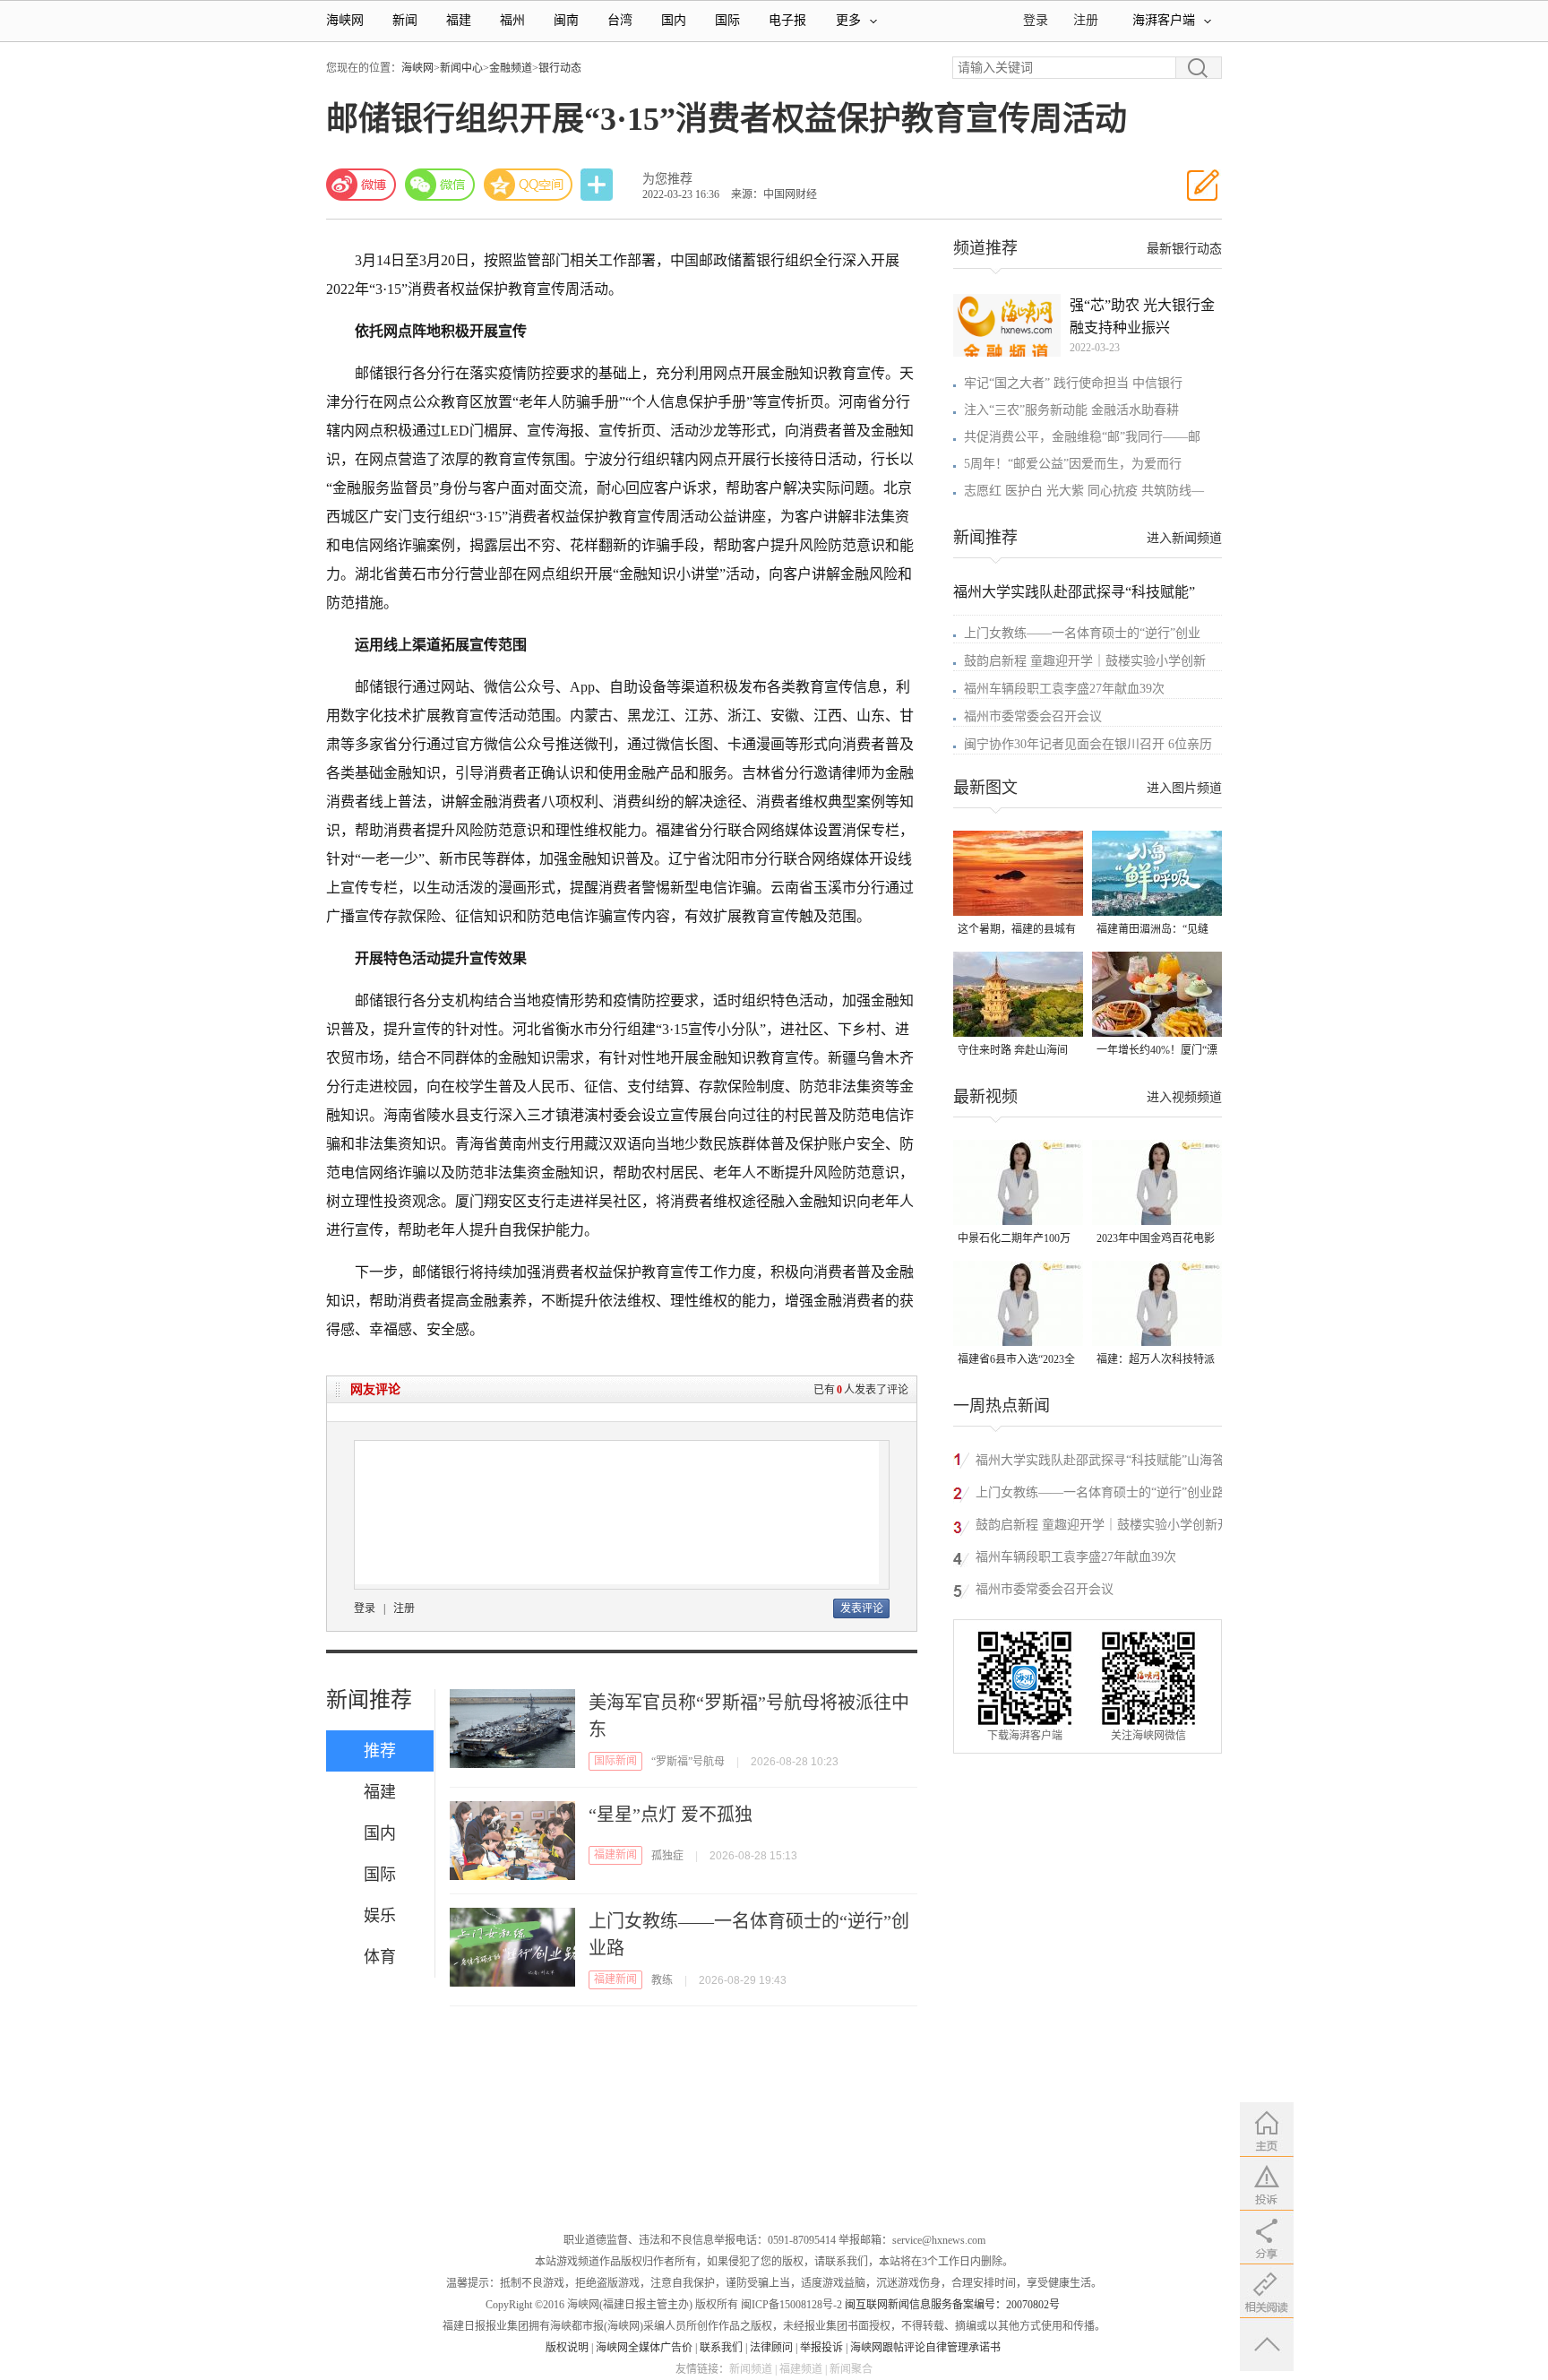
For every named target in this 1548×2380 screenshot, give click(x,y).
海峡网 (345, 20)
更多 (848, 20)
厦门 (469, 1201)
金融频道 (511, 68)
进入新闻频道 (1184, 538)
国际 (727, 20)
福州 (512, 20)
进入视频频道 (1184, 1097)
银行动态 (560, 68)
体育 (380, 1957)
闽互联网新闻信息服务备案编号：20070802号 (952, 2305)
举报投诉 (821, 2348)
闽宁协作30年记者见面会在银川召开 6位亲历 (1088, 744)
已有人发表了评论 (861, 1390)
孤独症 (667, 1856)
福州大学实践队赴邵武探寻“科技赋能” (1074, 592)
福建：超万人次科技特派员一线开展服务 (1156, 1361)
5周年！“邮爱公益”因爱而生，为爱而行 (1073, 464)
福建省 (677, 830)
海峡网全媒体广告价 (644, 2348)
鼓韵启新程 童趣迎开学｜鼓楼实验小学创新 (1085, 661)
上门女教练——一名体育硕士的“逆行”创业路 (1100, 1492)
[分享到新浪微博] (361, 185)
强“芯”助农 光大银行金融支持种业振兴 (1142, 316)
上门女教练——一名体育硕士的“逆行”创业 (1082, 633)
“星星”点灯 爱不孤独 (671, 1815)
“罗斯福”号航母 (688, 1762)
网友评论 (375, 1389)
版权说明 (567, 2348)
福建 (459, 20)
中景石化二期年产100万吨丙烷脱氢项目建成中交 (1017, 1240)
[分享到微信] (440, 185)
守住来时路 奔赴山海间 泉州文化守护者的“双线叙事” (1014, 1052)
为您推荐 (667, 179)
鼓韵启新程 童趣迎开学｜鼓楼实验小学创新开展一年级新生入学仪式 (1103, 1527)
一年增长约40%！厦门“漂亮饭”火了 (1157, 1052)
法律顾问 (771, 2348)
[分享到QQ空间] (529, 185)
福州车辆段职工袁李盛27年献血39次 (1064, 689)
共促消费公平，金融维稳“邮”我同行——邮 (1082, 437)
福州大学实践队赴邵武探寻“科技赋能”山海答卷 (1100, 1463)
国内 (674, 20)
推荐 (380, 1751)
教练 (662, 1980)
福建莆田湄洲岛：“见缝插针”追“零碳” (1152, 931)
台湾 (620, 20)
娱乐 (380, 1916)
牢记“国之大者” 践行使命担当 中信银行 (1073, 383)
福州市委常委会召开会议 (1033, 716)
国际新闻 (615, 1761)
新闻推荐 (369, 1700)
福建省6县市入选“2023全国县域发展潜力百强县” (1016, 1361)
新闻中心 (461, 68)
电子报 (787, 20)
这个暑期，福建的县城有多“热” (1017, 931)
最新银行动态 (1184, 249)
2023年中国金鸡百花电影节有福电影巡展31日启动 (1156, 1240)
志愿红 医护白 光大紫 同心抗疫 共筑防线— (1084, 491)
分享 (598, 185)
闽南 (566, 20)
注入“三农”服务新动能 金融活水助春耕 (1071, 410)
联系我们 (721, 2348)
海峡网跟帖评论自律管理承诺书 (925, 2348)
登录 (365, 1608)
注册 (1086, 20)
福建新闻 (615, 1855)
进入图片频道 (1184, 788)
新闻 (405, 20)
